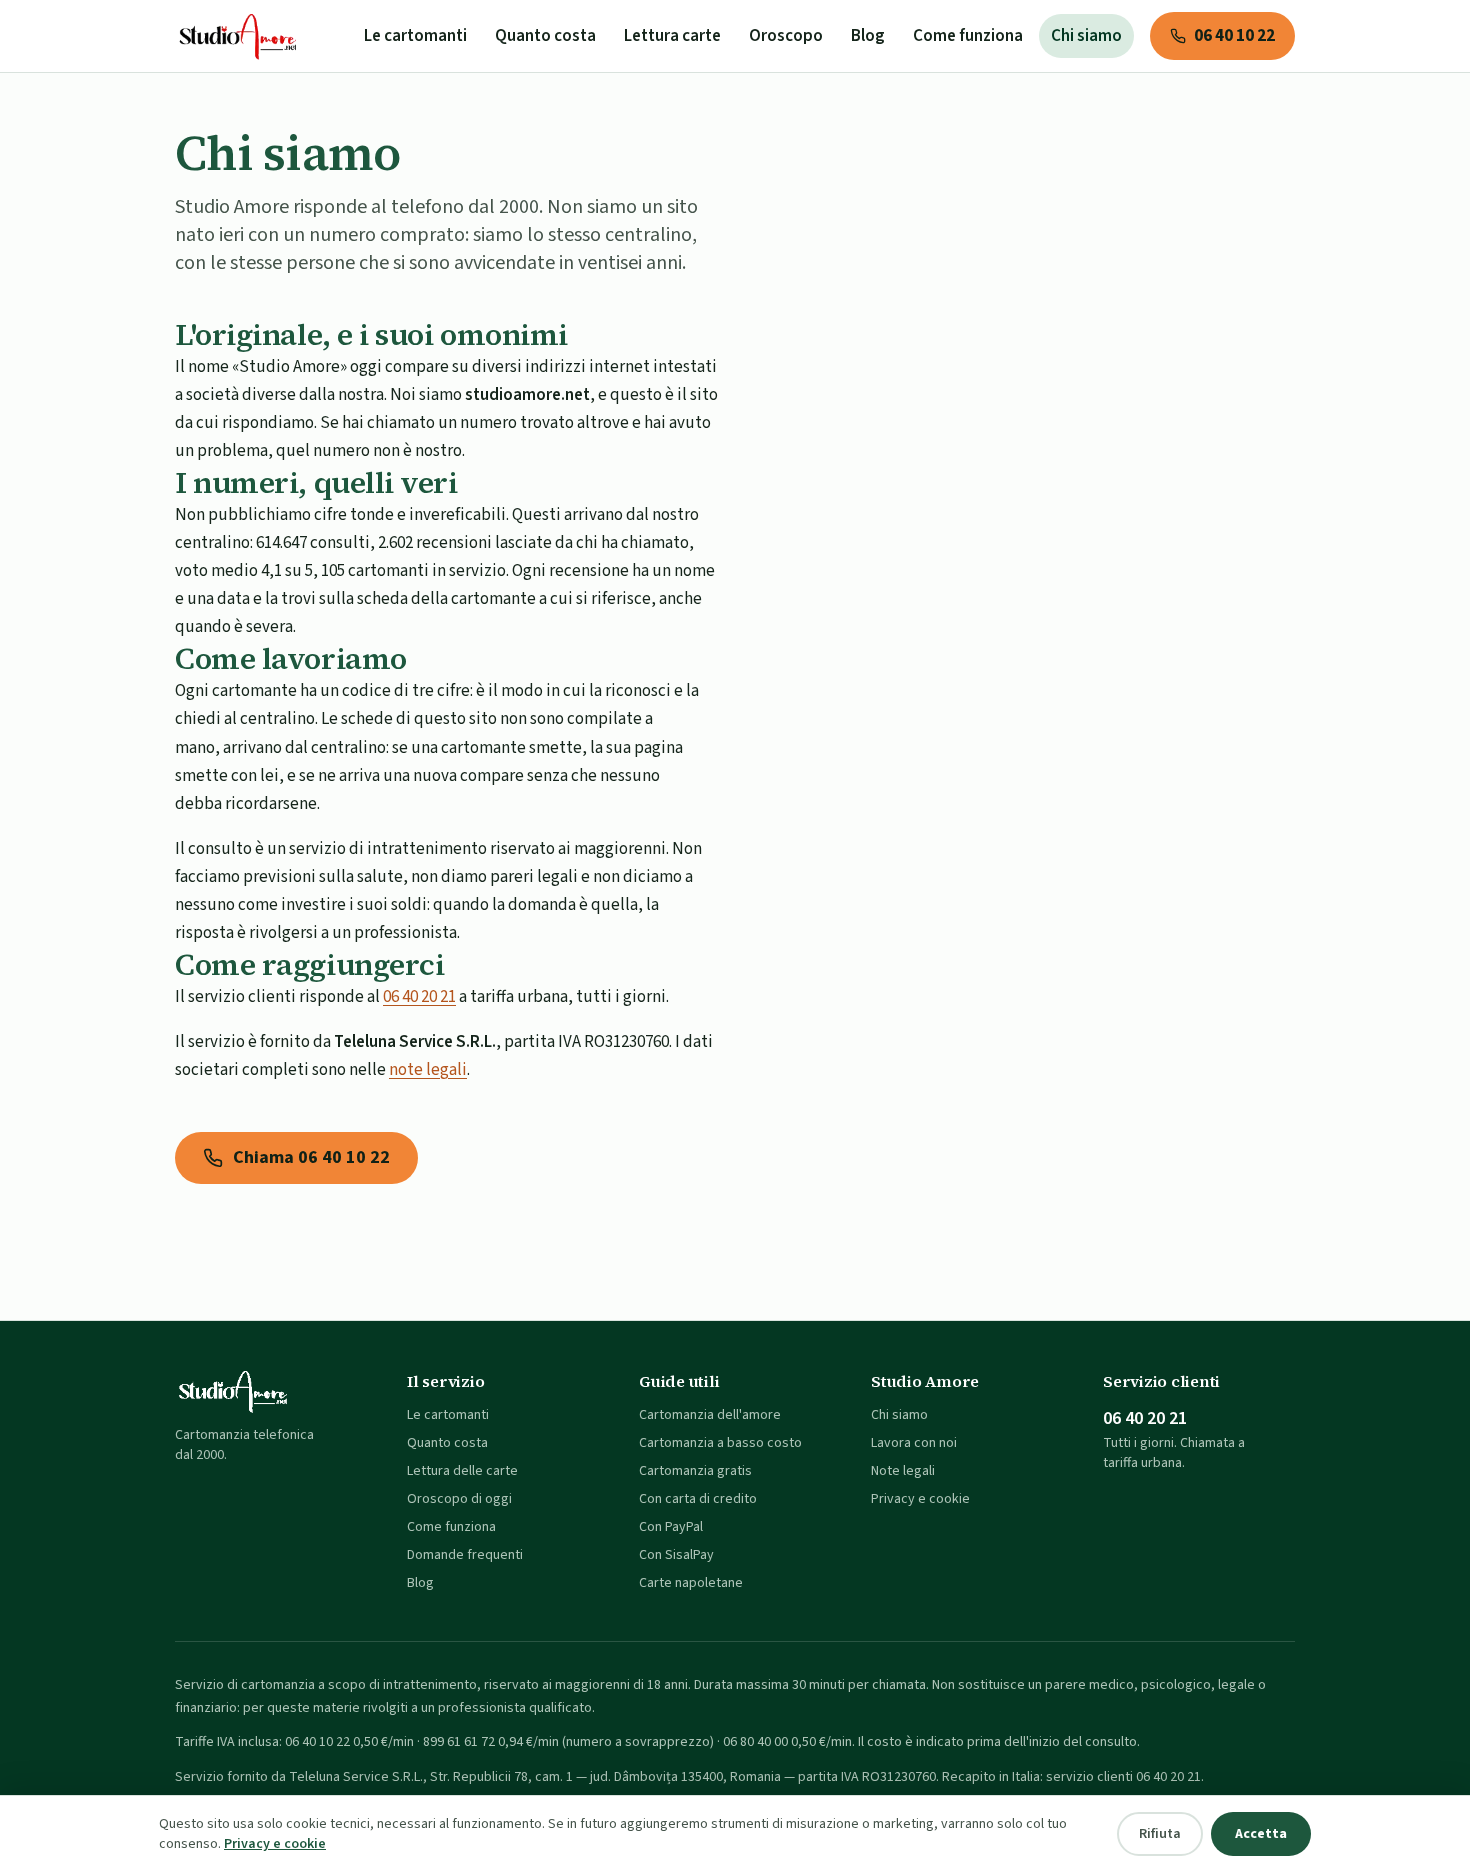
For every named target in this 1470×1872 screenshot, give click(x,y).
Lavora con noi (914, 1443)
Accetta (1261, 1834)
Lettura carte (672, 36)
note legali (428, 1070)
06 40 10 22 (1234, 36)
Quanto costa (545, 36)
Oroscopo (786, 36)
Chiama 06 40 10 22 (311, 1157)
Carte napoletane (691, 1583)
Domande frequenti (465, 1555)
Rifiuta (1160, 1834)
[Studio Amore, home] (239, 36)
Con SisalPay (676, 1555)
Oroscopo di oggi (459, 1499)
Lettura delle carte (462, 1471)
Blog (868, 36)
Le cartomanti (415, 36)
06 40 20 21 (419, 997)
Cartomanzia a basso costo (720, 1443)
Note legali (903, 1471)
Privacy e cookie (920, 1499)
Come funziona (968, 36)
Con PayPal (671, 1527)
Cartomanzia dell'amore (710, 1415)
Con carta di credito (698, 1499)
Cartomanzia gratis (695, 1471)
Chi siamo (1086, 36)
